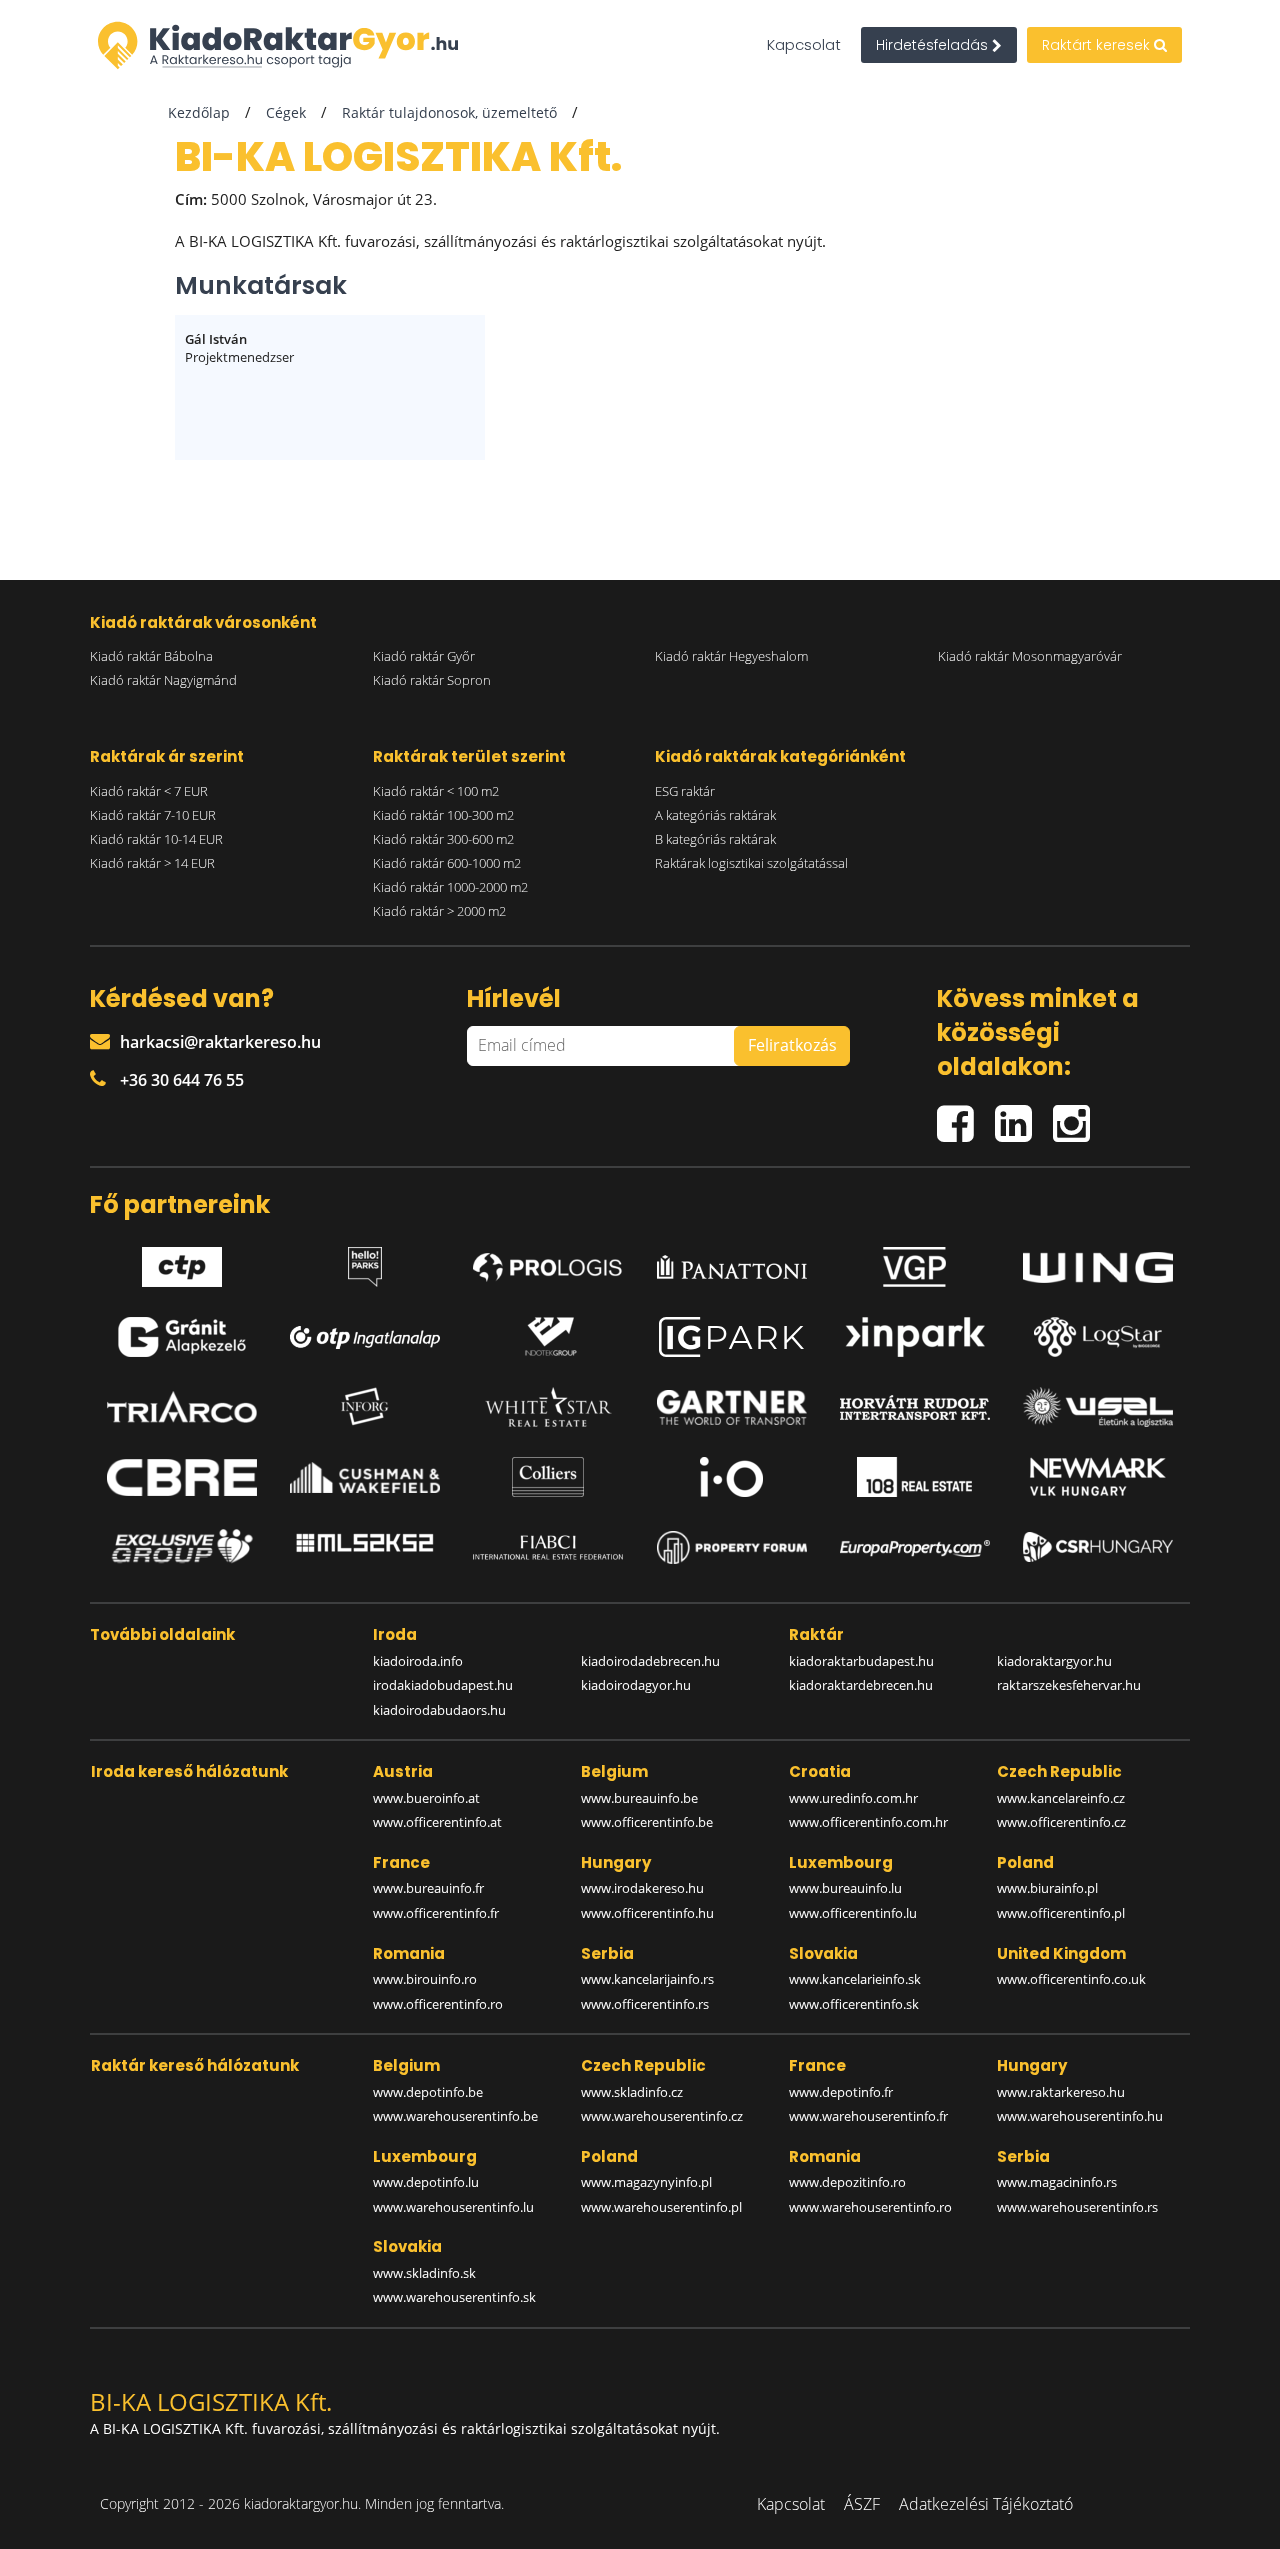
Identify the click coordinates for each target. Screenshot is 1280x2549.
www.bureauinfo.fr (428, 1888)
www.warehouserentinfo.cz (662, 2116)
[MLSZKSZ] (365, 1547)
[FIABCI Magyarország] (548, 1548)
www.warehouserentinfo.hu (1080, 2116)
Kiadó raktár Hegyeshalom (731, 656)
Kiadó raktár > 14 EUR (152, 863)
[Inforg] (365, 1407)
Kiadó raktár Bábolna (151, 656)
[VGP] (915, 1262)
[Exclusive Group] (182, 1547)
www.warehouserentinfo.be (455, 2116)
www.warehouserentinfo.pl (661, 2207)
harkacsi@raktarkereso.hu (220, 1042)
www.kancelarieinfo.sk (855, 1979)
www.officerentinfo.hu (647, 1913)
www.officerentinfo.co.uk (1071, 1979)
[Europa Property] (915, 1547)
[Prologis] (548, 1262)
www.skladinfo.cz (632, 2092)
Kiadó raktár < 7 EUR (149, 791)
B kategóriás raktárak (715, 839)
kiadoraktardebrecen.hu (861, 1685)
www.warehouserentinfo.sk (454, 2297)
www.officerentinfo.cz (1061, 1822)
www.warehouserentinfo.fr (868, 2116)
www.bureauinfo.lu (845, 1888)
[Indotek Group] (548, 1337)
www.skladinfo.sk (424, 2273)
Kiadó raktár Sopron (432, 680)
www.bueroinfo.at (426, 1798)
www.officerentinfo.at (437, 1822)
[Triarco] (182, 1407)
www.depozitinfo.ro (847, 2182)
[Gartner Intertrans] (732, 1408)
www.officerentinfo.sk (854, 2004)
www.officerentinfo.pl (1061, 1913)
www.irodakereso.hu (642, 1888)
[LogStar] (1098, 1337)
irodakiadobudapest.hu (443, 1685)
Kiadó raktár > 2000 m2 (439, 911)
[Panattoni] (732, 1262)
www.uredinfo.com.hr (853, 1798)
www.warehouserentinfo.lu (453, 2207)
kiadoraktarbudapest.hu (861, 1661)
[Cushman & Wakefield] (365, 1478)
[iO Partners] (732, 1477)
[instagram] (1076, 1114)
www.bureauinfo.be (639, 1798)
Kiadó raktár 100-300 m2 (443, 815)
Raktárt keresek (1098, 45)
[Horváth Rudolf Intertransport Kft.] (915, 1407)
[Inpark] (915, 1337)
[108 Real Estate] (915, 1477)
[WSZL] (1098, 1407)
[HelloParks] (365, 1262)
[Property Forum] (732, 1547)
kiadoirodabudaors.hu (439, 1710)
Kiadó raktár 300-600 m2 (443, 839)
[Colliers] (548, 1477)
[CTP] (182, 1262)
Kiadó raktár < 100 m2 (436, 791)
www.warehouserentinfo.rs (1077, 2207)
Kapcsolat (804, 45)
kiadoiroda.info (418, 1661)
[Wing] (1098, 1262)
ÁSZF (862, 2504)
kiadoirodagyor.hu (636, 1685)
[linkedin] (1024, 1114)
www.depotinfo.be (428, 2092)
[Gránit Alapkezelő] (182, 1337)
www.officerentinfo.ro (438, 2004)
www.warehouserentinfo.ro (870, 2207)
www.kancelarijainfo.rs (647, 1979)
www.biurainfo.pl (1047, 1888)
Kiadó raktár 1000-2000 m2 (450, 887)
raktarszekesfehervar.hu (1069, 1685)
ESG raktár (685, 791)
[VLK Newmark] (1098, 1477)
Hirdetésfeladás (934, 45)
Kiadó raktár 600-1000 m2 (447, 863)
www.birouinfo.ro (425, 1979)
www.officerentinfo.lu (853, 1913)
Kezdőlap (199, 112)
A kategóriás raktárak (715, 815)
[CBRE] (182, 1478)
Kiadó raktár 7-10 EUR (153, 815)
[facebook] (966, 1114)
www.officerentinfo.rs (645, 2004)
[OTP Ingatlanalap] (365, 1337)
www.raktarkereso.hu (1061, 2092)
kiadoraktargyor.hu (1054, 1661)
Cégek (286, 112)
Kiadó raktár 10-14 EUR (156, 839)
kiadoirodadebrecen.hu (650, 1661)
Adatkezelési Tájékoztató (986, 2504)
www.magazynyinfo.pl (646, 2182)
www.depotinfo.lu (426, 2182)
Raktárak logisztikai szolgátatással (751, 863)
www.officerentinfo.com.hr (868, 1822)
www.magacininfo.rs (1057, 2182)
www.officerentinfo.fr (436, 1913)
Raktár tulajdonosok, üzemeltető (449, 112)
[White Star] (548, 1407)
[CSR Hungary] (1098, 1547)
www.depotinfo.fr (841, 2092)
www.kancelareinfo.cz (1061, 1798)
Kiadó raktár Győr (424, 656)
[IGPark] (732, 1337)
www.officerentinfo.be (647, 1822)
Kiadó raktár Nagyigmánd (163, 680)
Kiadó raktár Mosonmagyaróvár (1030, 656)
